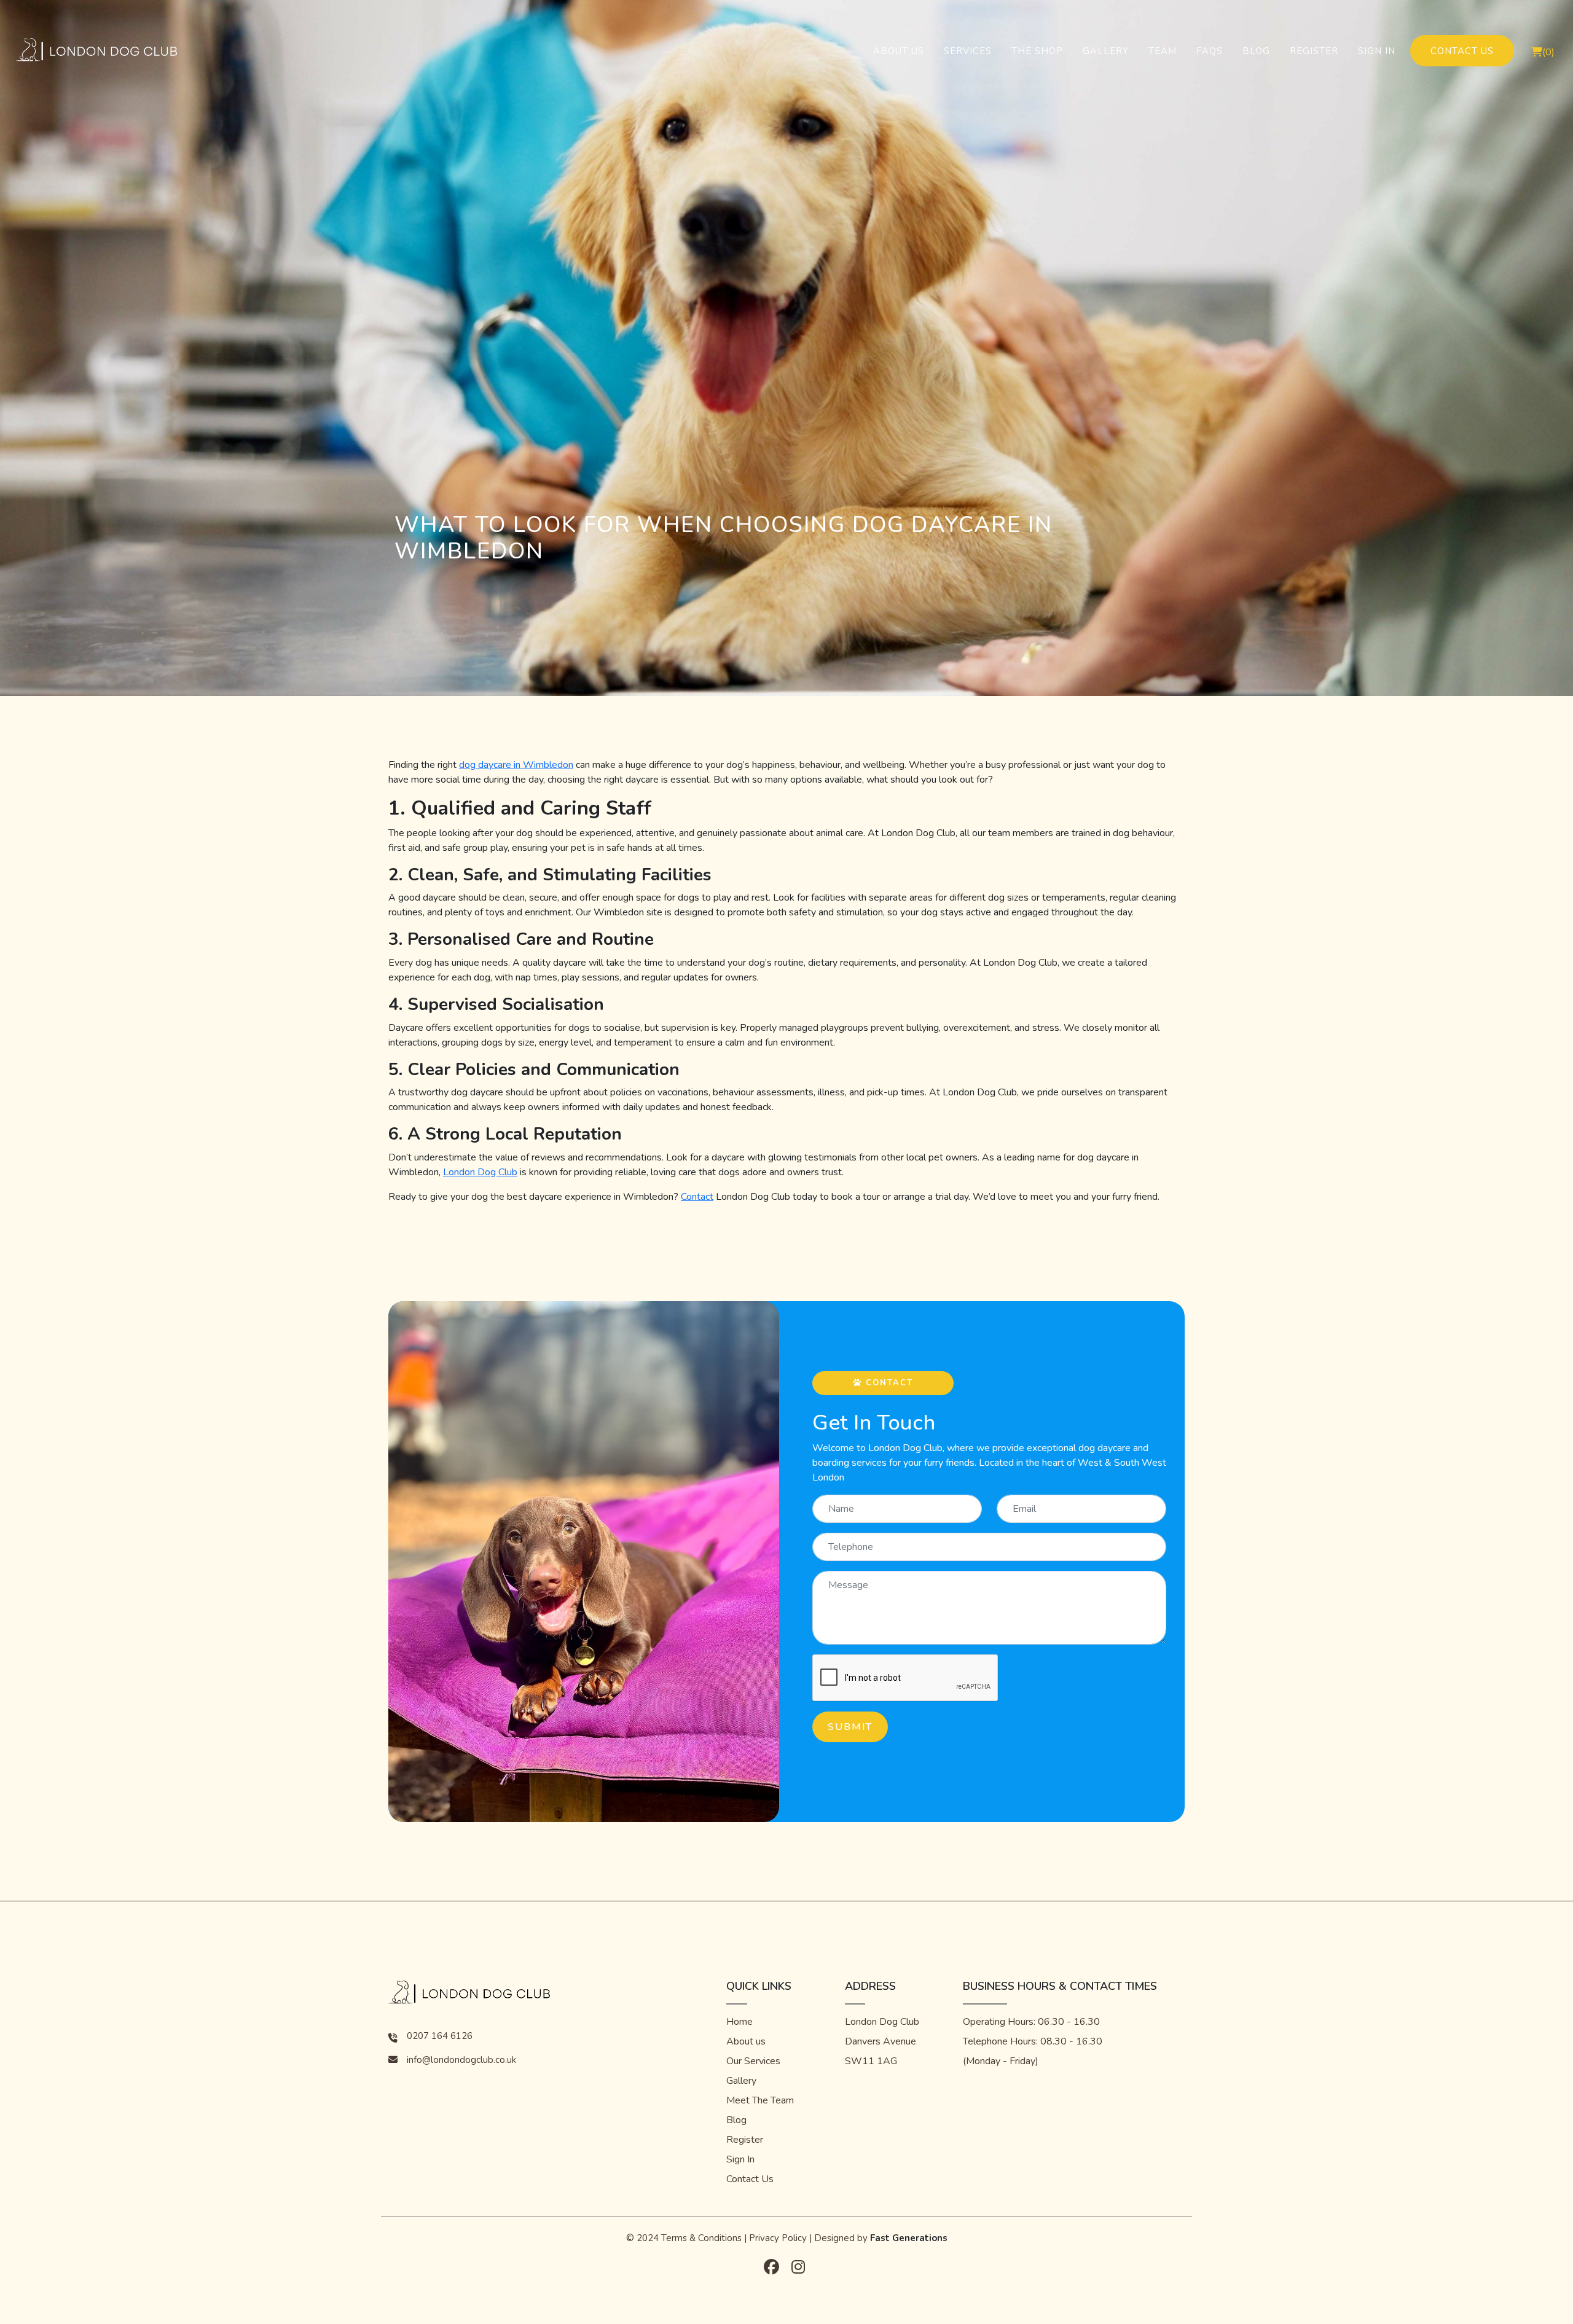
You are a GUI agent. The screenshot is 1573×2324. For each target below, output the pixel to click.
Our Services (753, 2061)
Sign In (1377, 51)
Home (739, 2022)
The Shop (1037, 51)
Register (1314, 51)
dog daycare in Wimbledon (516, 765)
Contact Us (1462, 51)
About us (746, 2041)
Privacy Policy (778, 2238)
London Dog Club (480, 1172)
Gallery (1106, 51)
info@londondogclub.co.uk (461, 2060)
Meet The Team (760, 2100)
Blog (1256, 51)
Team (1163, 51)
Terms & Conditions (701, 2238)
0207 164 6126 (440, 2036)
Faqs (1210, 51)
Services (968, 51)
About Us (899, 51)
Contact (697, 1197)
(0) (1548, 52)
